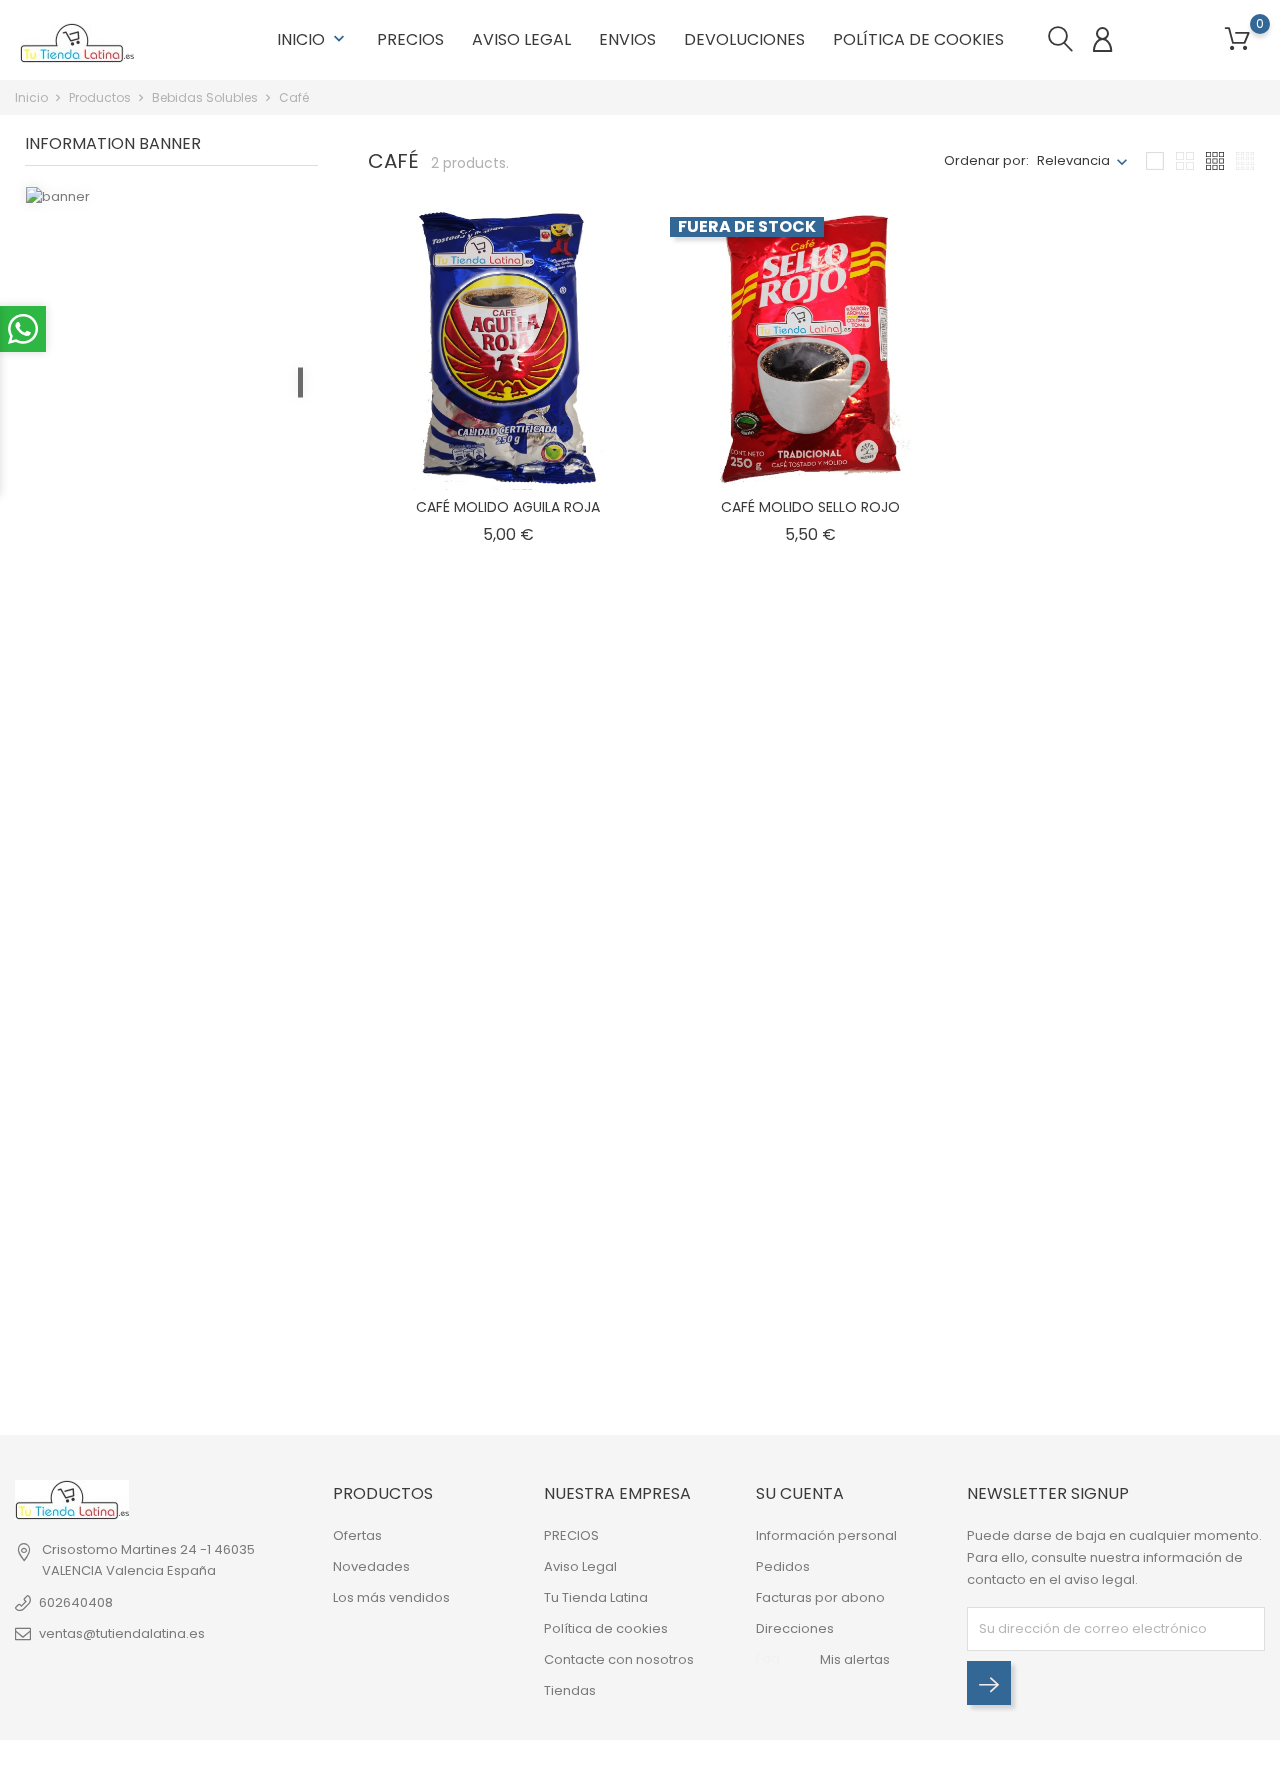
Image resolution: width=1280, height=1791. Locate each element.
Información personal (826, 1535)
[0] (1237, 39)
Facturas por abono (820, 1597)
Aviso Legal (521, 39)
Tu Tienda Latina (596, 1597)
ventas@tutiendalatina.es (122, 1633)
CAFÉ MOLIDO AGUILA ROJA (508, 507)
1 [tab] (300, 382)
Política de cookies (918, 39)
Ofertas (357, 1535)
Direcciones (795, 1628)
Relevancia (1073, 160)
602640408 (76, 1602)
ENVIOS (627, 39)
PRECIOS (410, 39)
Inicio (313, 39)
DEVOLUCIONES (744, 39)
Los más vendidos (391, 1597)
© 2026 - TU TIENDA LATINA (98, 1765)
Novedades (371, 1566)
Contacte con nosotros (619, 1659)
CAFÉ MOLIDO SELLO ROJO (810, 507)
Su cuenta (800, 1493)
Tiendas (570, 1690)
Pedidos (783, 1566)
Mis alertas (855, 1659)
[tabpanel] (171, 386)
